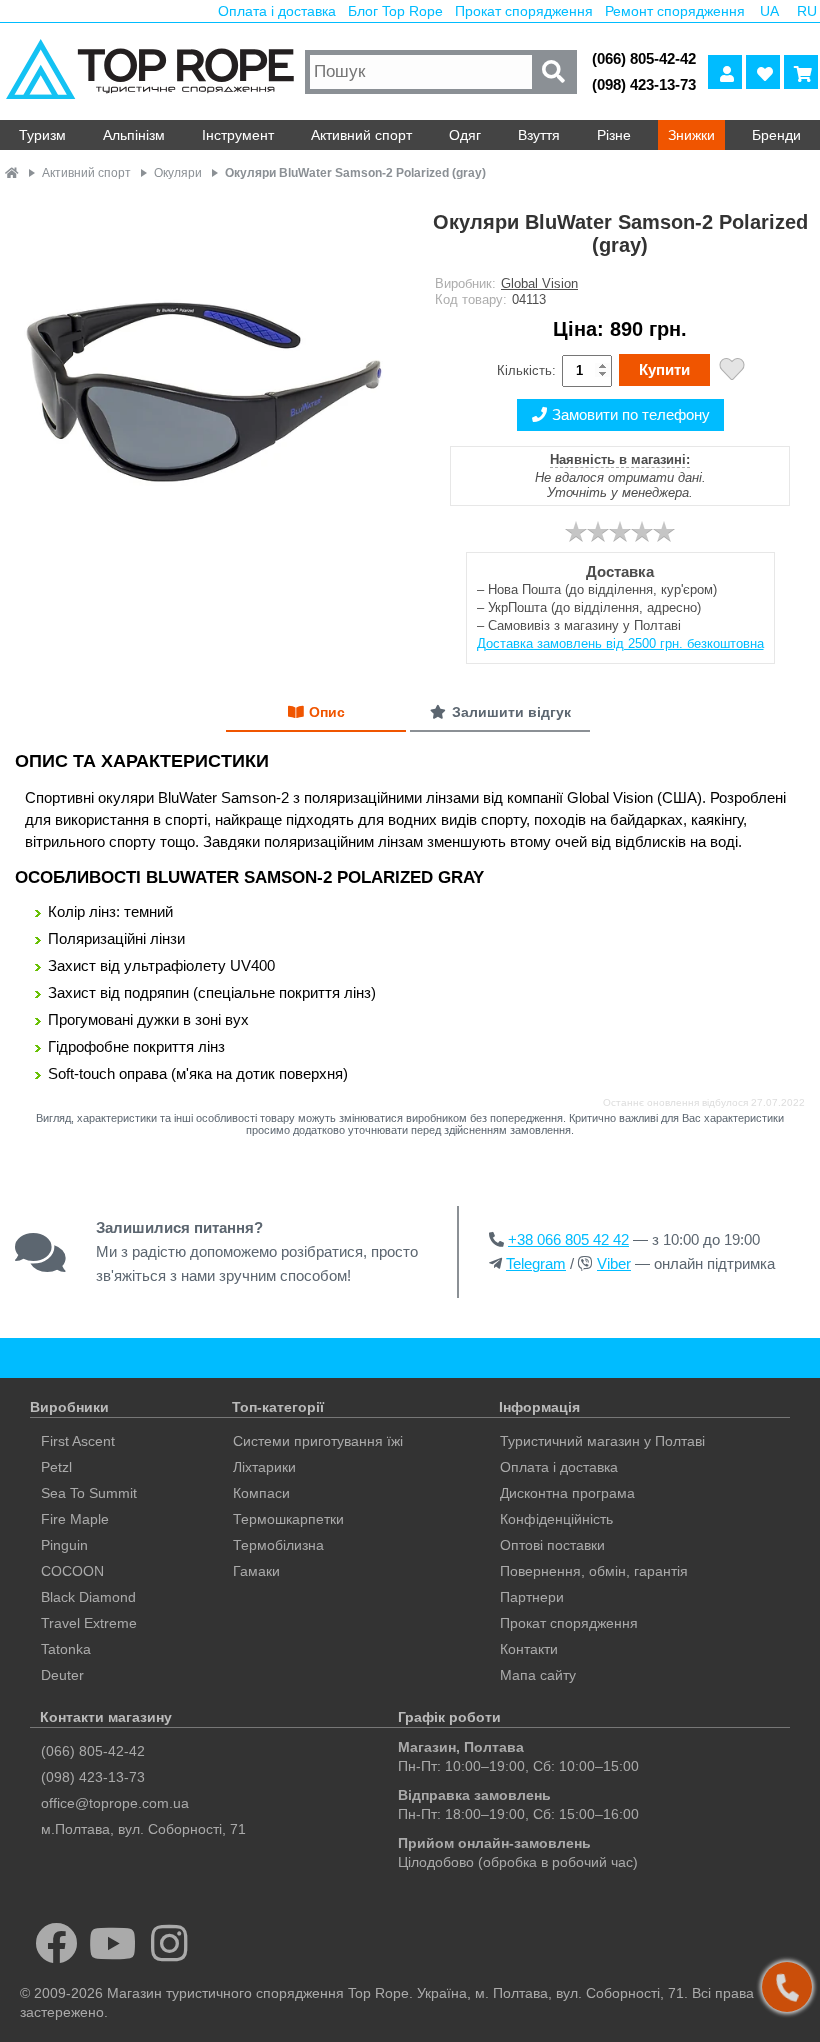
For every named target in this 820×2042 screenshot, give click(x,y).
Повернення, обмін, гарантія (594, 1571)
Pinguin (64, 1545)
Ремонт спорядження (675, 11)
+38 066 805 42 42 (568, 1239)
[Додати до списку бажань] (732, 371)
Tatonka (66, 1649)
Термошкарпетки (288, 1519)
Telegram (536, 1263)
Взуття (539, 135)
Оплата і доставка (277, 11)
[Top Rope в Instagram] (169, 1943)
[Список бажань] (763, 72)
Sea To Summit (89, 1493)
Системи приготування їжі (318, 1441)
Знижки (691, 135)
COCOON (72, 1571)
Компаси (261, 1493)
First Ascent (78, 1441)
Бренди (776, 135)
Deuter (62, 1675)
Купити (664, 369)
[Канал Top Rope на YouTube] (113, 1943)
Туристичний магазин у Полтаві (602, 1441)
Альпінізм (134, 135)
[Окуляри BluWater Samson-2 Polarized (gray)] (205, 392)
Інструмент (238, 135)
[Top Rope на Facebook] (56, 1943)
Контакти (529, 1649)
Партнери (532, 1597)
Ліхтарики (264, 1467)
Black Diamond (88, 1597)
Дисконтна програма (567, 1493)
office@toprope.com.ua (115, 1803)
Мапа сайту (538, 1675)
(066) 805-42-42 (644, 58)
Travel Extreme (89, 1623)
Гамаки (256, 1571)
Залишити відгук (511, 712)
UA (769, 11)
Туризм (42, 135)
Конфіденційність (556, 1519)
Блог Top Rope (395, 11)
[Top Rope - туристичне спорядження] (150, 71)
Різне (614, 135)
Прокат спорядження (524, 11)
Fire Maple (75, 1519)
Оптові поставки (552, 1545)
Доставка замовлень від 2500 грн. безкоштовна (620, 643)
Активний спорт (361, 135)
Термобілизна (278, 1545)
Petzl (56, 1467)
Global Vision (539, 283)
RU (807, 11)
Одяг (465, 135)
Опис (327, 712)
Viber (614, 1263)
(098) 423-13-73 (644, 84)
